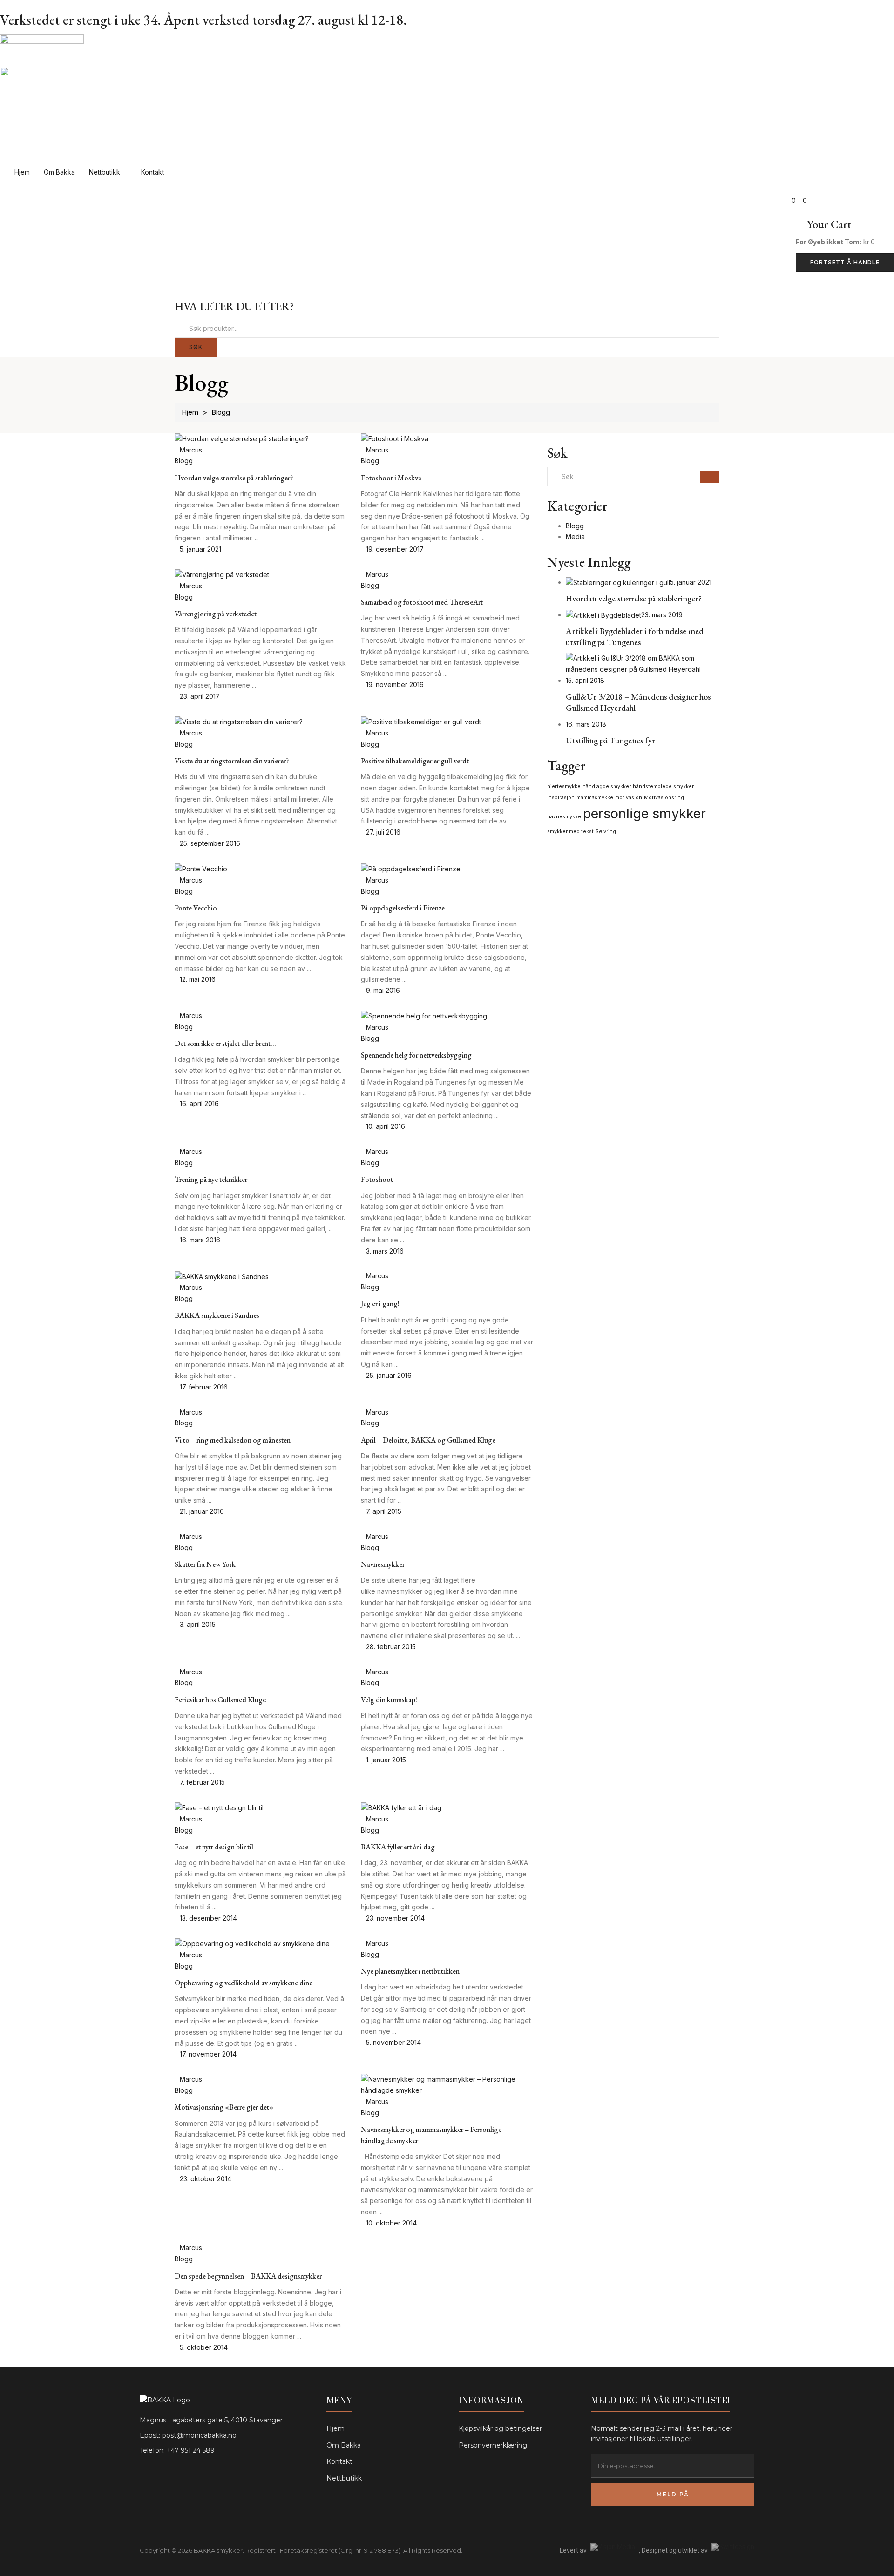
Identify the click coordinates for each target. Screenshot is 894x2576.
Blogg (184, 461)
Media (575, 536)
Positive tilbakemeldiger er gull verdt (415, 761)
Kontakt (153, 172)
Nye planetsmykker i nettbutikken (410, 1971)
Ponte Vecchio (196, 908)
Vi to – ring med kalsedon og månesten (233, 1440)
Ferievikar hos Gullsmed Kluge (220, 1700)
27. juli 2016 (383, 832)
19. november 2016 (395, 684)
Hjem (22, 172)
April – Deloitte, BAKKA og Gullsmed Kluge (428, 1440)
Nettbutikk (105, 172)
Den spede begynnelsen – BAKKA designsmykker (248, 2276)
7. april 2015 (384, 1511)
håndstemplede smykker (663, 786)
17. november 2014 (208, 2054)
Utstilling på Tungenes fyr (610, 740)
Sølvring (606, 832)
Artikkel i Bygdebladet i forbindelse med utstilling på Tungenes (635, 636)
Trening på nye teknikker (211, 1179)
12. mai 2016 (198, 979)
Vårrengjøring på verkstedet (216, 614)
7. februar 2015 (202, 1782)
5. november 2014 (393, 2042)
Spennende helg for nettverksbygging (416, 1055)
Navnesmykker (383, 1564)
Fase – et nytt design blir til (214, 1847)
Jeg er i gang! (380, 1304)
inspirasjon (561, 798)
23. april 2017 (200, 696)
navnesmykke (564, 817)
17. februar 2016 (204, 1387)
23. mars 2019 (662, 615)
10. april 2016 (386, 1126)
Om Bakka (59, 172)
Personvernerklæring (493, 2445)
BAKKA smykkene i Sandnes (217, 1315)
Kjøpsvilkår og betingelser (500, 2428)
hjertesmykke (564, 786)
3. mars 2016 (385, 1251)
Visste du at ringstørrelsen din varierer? (232, 761)
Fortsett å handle (845, 262)
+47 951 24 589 (191, 2450)
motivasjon (629, 798)
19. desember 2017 (395, 549)
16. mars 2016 (200, 1240)
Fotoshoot (377, 1179)
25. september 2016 (210, 843)
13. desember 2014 (208, 1918)
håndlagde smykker (607, 786)
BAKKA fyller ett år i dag (398, 1847)
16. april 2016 (199, 1103)
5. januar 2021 (200, 549)
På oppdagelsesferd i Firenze (403, 908)
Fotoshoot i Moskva (391, 478)
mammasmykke (595, 798)
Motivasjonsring (664, 798)
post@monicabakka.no (199, 2435)
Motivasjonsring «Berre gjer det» (224, 2107)
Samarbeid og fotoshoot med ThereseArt (422, 602)
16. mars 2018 (586, 724)
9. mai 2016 (383, 990)
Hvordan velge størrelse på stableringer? (234, 478)
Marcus (191, 450)
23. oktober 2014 (206, 2179)
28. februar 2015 (391, 1647)
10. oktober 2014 (391, 2223)
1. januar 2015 (386, 1760)
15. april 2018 (585, 680)
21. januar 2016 (202, 1511)
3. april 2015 (198, 1624)
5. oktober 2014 (204, 2347)
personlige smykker (644, 813)
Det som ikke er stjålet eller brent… (225, 1043)
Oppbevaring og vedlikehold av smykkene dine (244, 1983)
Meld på (673, 2494)
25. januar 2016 (389, 1375)
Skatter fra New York (205, 1564)
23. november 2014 (395, 1918)
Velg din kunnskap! (389, 1700)
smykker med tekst (570, 832)
